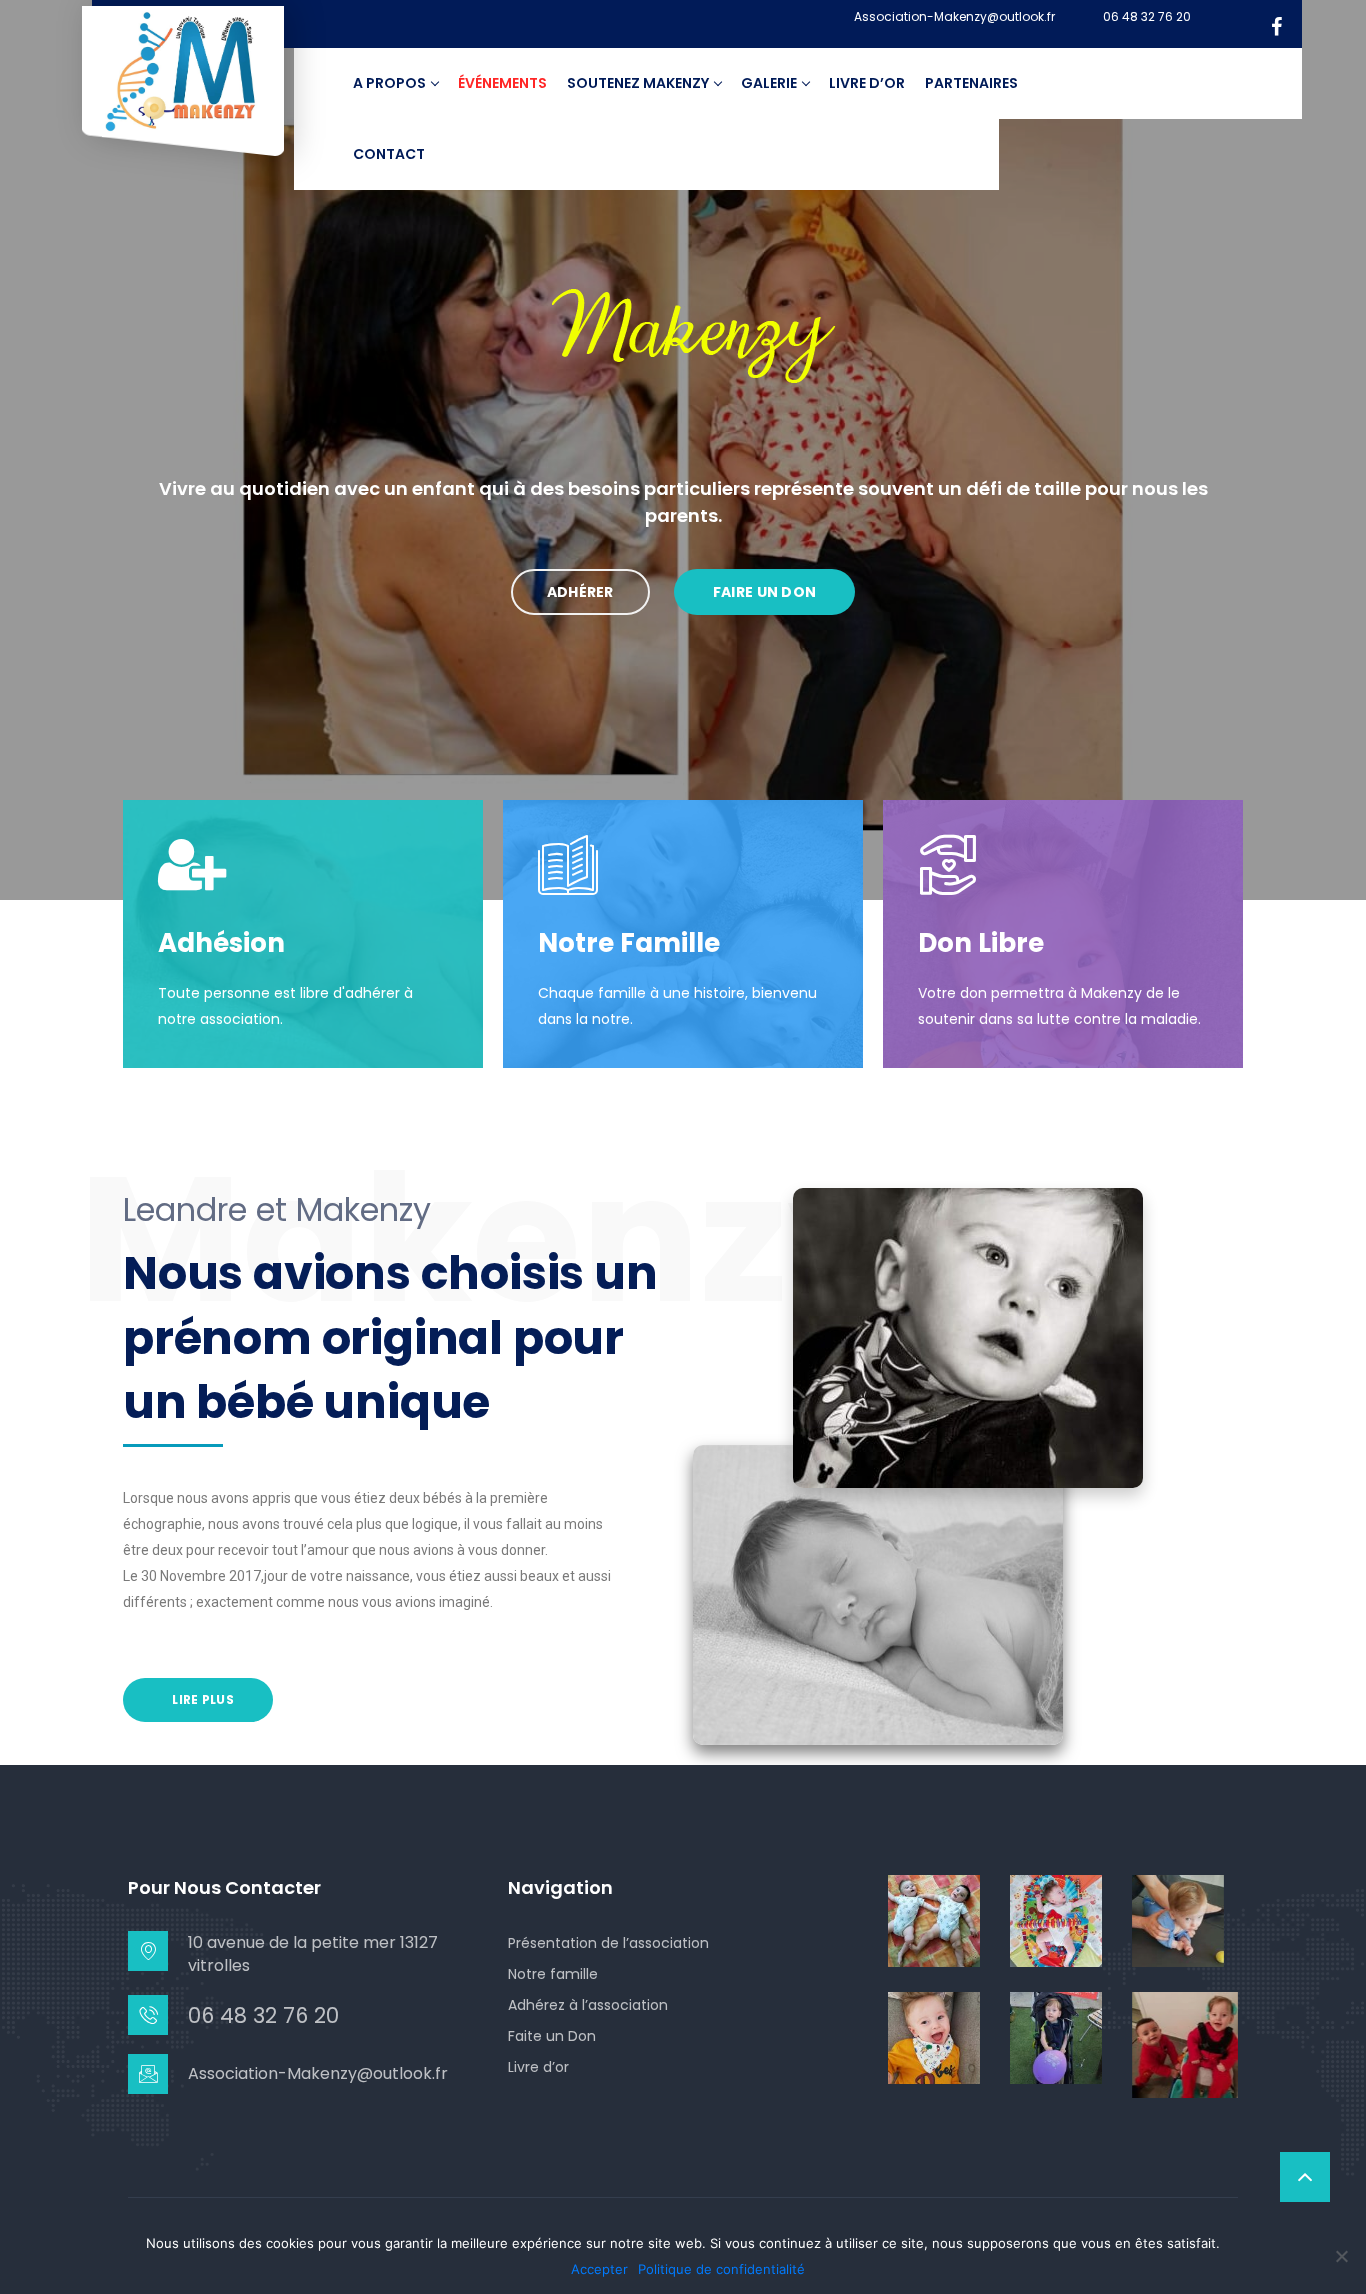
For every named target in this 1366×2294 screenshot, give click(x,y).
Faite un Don (552, 2036)
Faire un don (765, 592)
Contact (389, 154)
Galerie (769, 83)
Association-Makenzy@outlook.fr (954, 17)
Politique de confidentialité (721, 2269)
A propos (389, 83)
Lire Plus (201, 1699)
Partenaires (971, 83)
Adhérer (580, 592)
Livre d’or (867, 83)
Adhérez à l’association (588, 2005)
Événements (502, 83)
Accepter (599, 2269)
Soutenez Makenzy (638, 83)
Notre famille (553, 1974)
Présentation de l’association (608, 1943)
